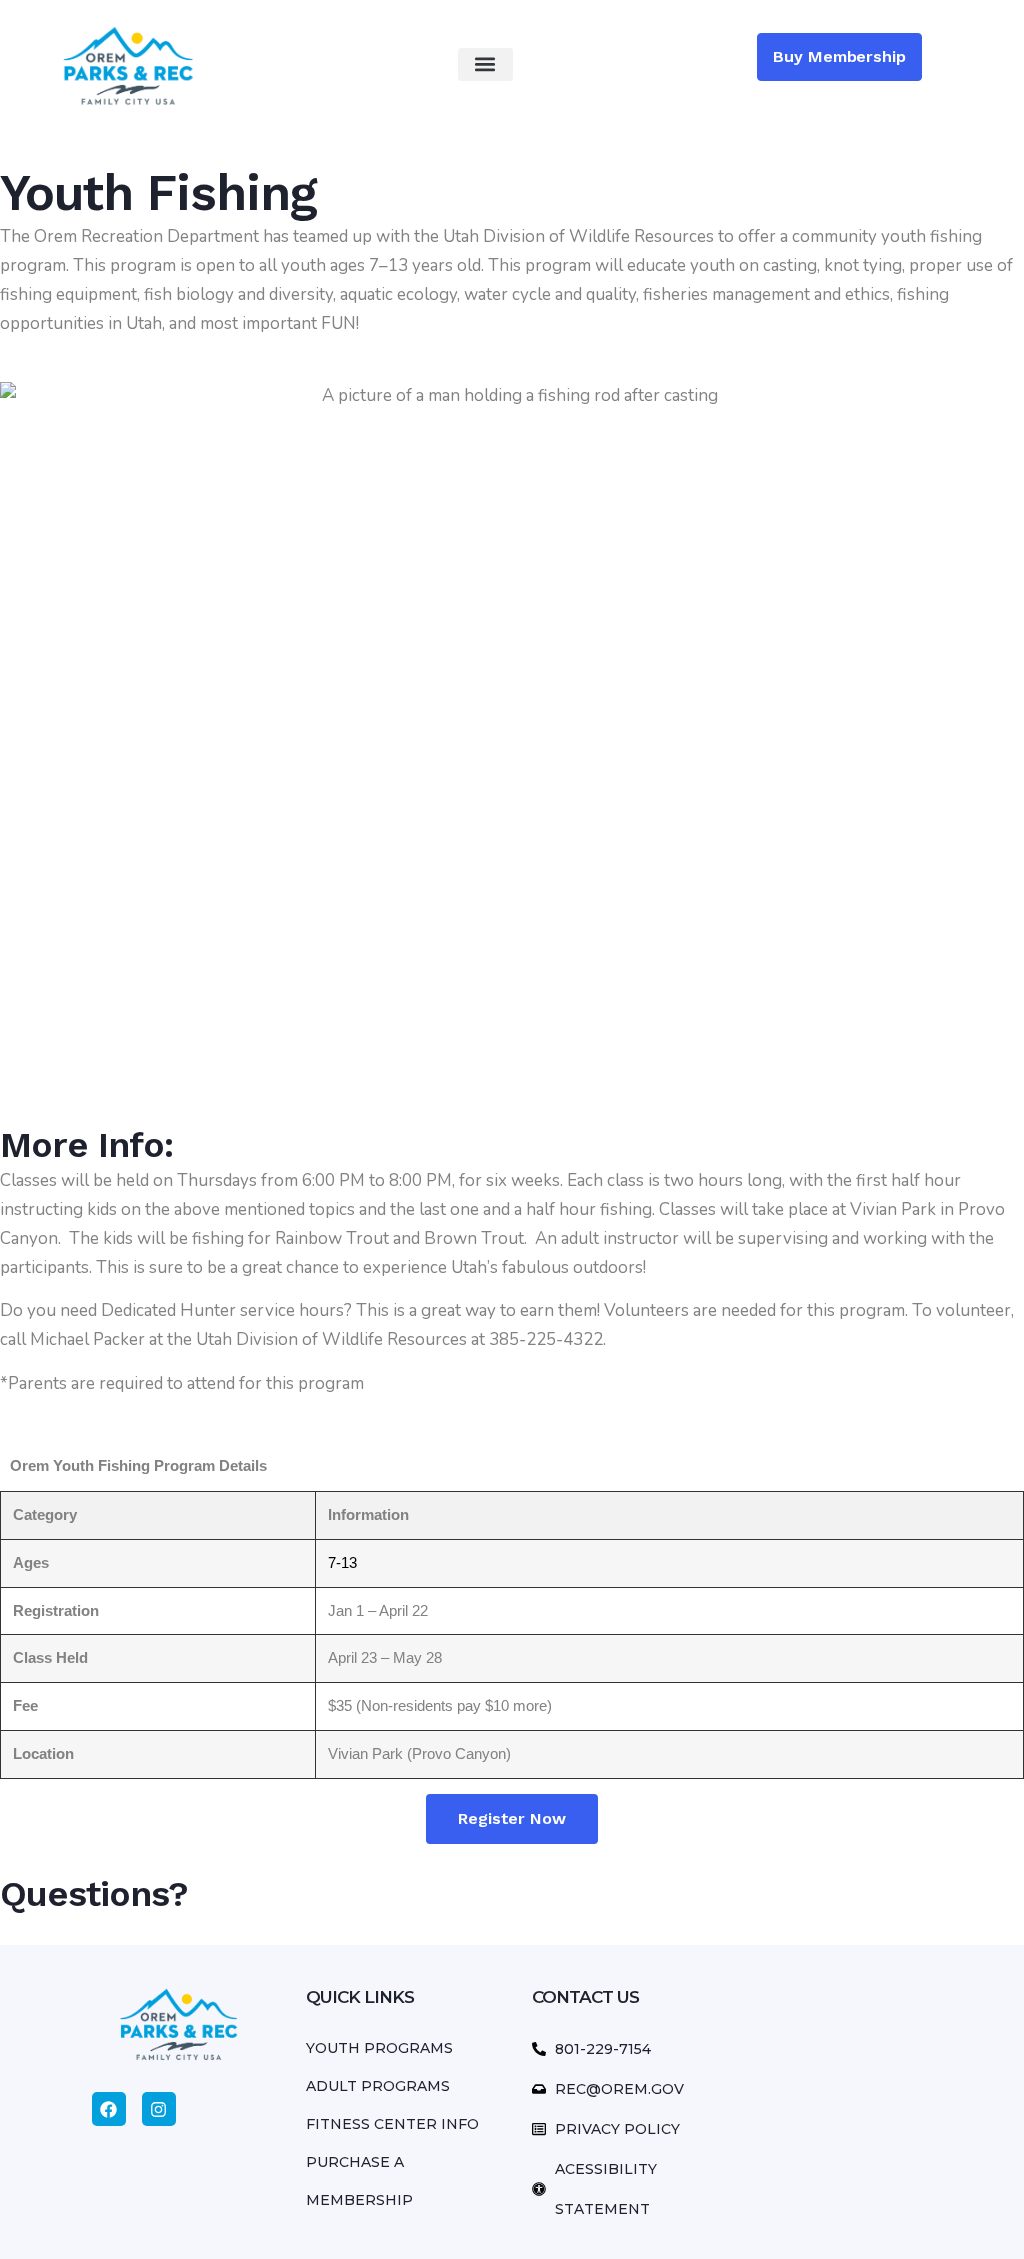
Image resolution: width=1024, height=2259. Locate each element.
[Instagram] (159, 2109)
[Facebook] (109, 2109)
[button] (486, 64)
